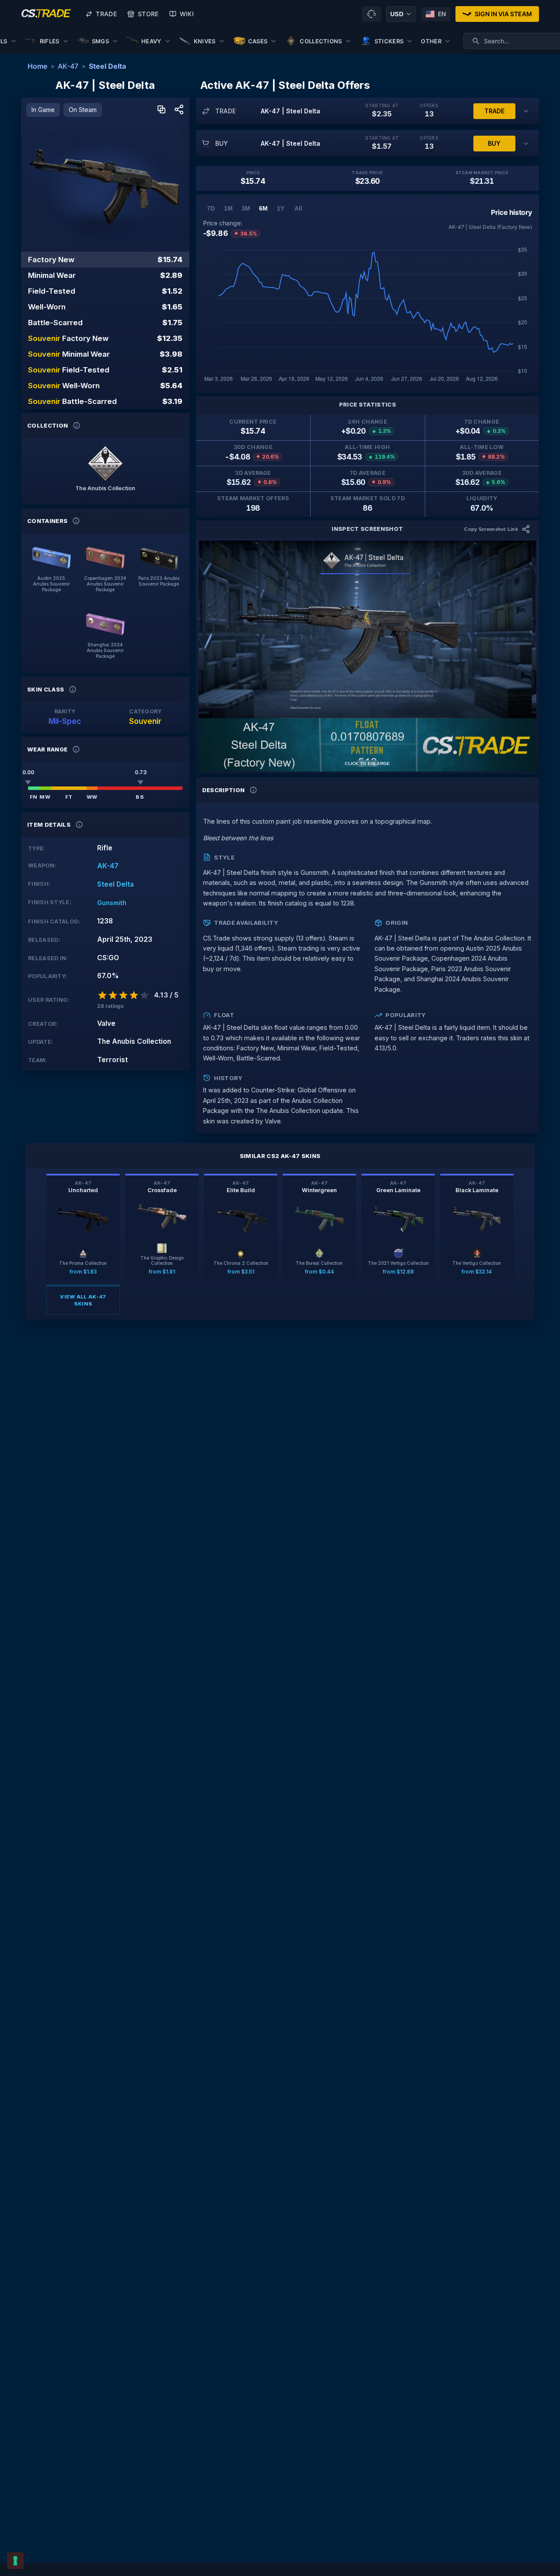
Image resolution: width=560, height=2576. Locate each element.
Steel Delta (107, 66)
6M (263, 208)
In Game (43, 110)
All (298, 208)
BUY (494, 143)
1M (228, 208)
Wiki (187, 14)
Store (148, 14)
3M (246, 208)
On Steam (83, 110)
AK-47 (68, 66)
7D (211, 208)
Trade (106, 14)
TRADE (494, 111)
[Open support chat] (371, 14)
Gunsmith (112, 903)
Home (37, 66)
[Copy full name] (161, 110)
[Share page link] (179, 110)
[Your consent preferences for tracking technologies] (15, 2561)
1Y (281, 208)
